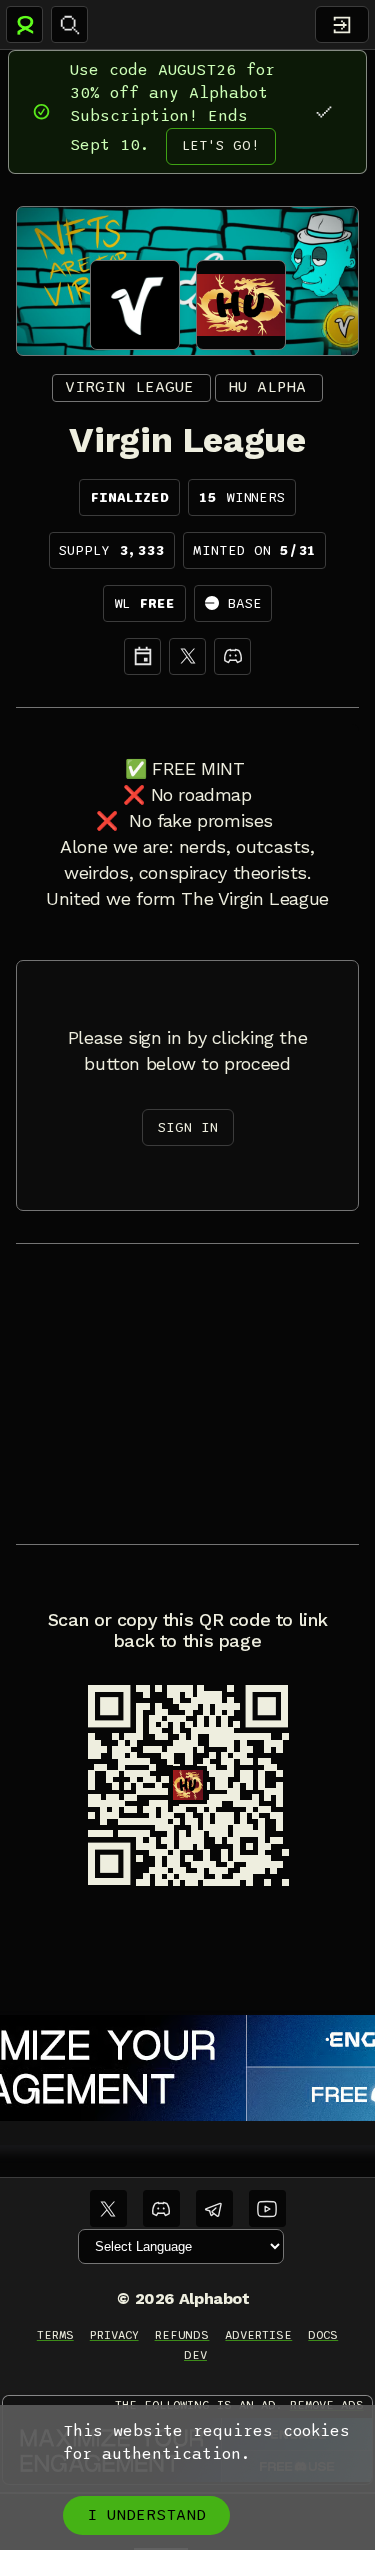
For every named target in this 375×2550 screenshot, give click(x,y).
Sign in (188, 1127)
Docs (323, 2335)
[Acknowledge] (323, 111)
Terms (55, 2335)
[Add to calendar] (142, 656)
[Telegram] (214, 2208)
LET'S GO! (221, 145)
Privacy (114, 2335)
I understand (146, 2515)
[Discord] (232, 656)
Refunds (182, 2335)
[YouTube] (267, 2208)
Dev (195, 2355)
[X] (187, 656)
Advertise (258, 2335)
